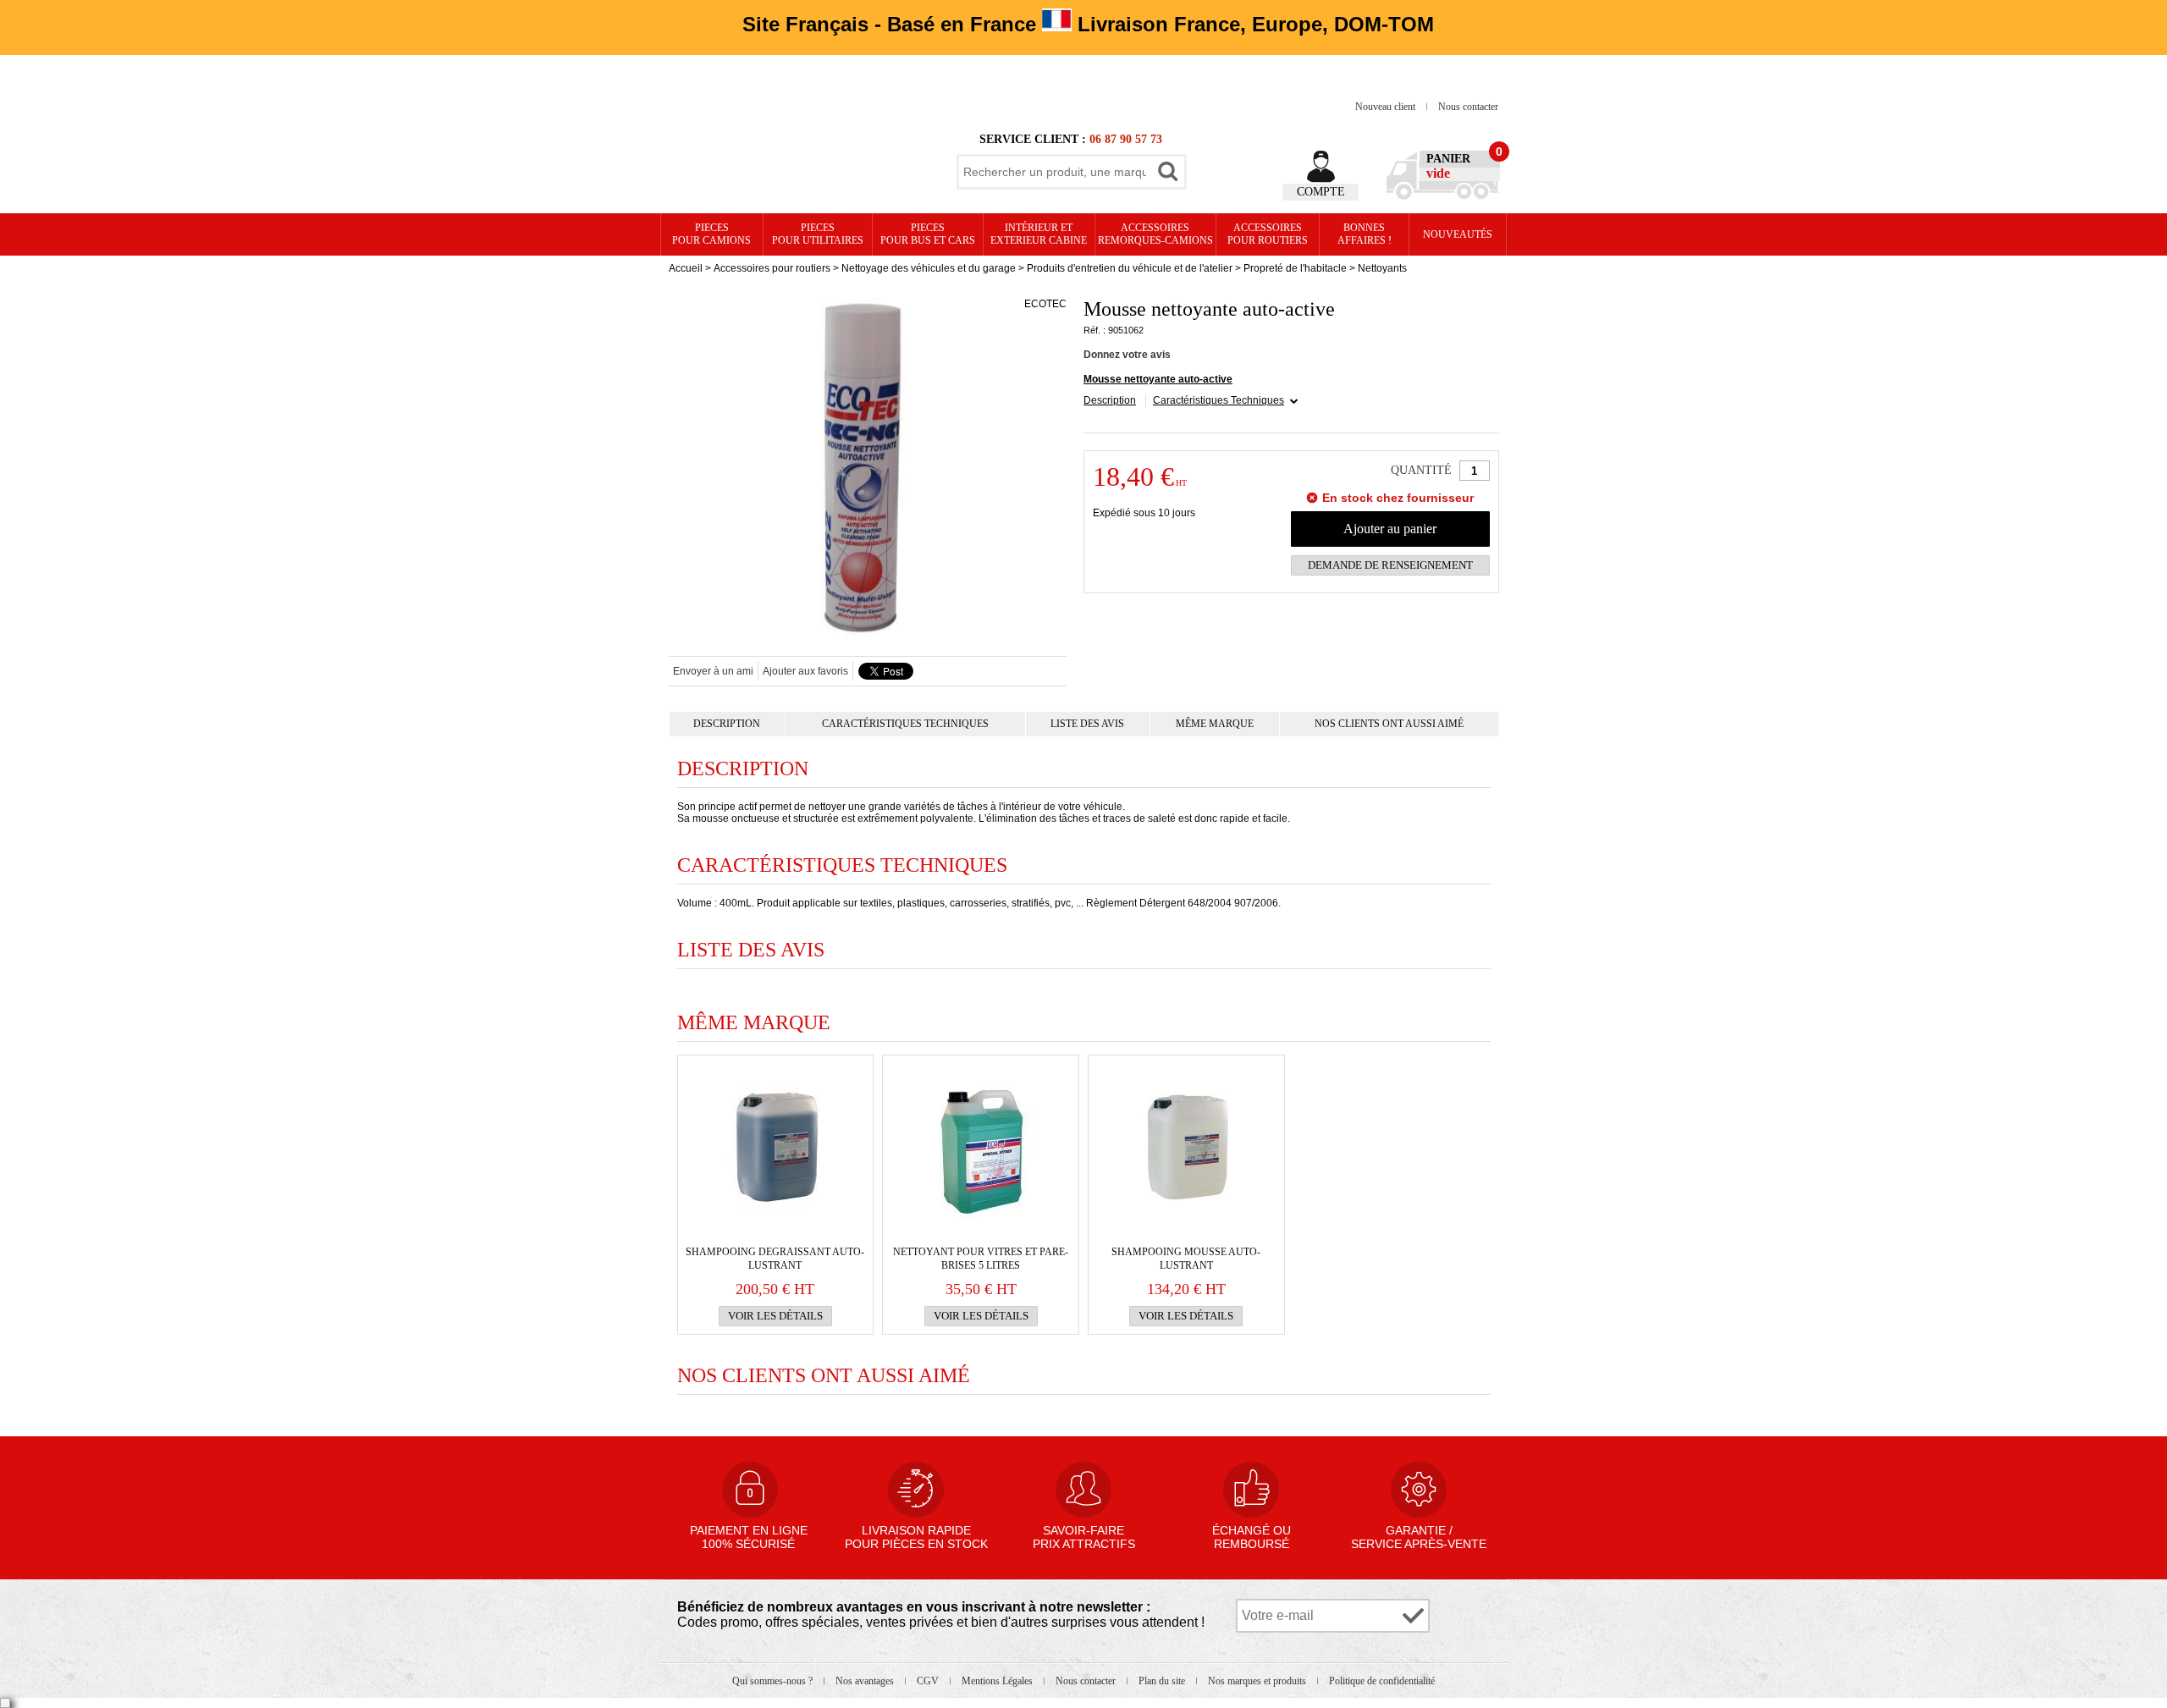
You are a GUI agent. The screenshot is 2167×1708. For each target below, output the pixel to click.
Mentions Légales (998, 1681)
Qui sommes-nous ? (774, 1681)
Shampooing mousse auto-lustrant (1186, 1259)
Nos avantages (866, 1681)
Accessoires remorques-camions (1155, 234)
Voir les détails (775, 1316)
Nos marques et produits (1258, 1681)
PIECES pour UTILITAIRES (818, 234)
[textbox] (1055, 172)
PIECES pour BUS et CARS (928, 234)
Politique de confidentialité (1382, 1681)
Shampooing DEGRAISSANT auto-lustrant (775, 1259)
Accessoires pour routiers (1268, 234)
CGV (929, 1681)
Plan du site (1163, 1681)
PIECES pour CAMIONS (711, 234)
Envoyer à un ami (713, 671)
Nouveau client (1387, 107)
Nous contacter (1468, 107)
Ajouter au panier (1390, 529)
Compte (1321, 192)
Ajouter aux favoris (805, 671)
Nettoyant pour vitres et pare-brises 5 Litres (981, 1259)
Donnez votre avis (1127, 355)
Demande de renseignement (1390, 565)
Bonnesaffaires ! (1365, 234)
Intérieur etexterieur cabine (1039, 234)
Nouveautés (1458, 234)
